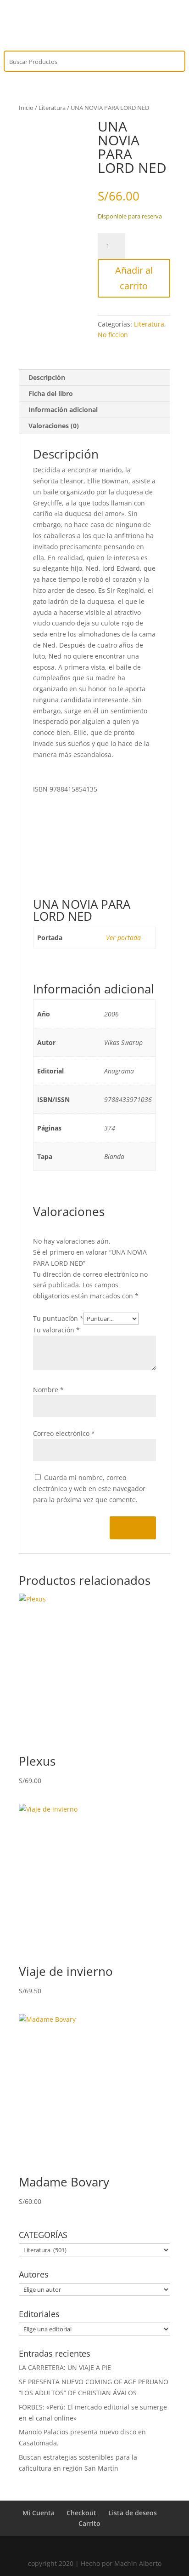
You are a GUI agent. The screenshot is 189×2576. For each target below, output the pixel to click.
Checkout (81, 2513)
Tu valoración (56, 1330)
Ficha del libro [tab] (51, 393)
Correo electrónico (64, 1433)
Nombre (48, 1390)
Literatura (52, 108)
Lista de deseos (133, 2513)
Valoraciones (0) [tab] (54, 426)
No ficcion (113, 335)
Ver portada (123, 938)
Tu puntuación (58, 1318)
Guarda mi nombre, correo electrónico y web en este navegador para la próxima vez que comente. (89, 1489)
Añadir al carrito (134, 278)
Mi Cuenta (39, 2513)
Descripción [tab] (47, 377)
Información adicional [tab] (63, 410)
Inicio (26, 108)
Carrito (89, 2523)
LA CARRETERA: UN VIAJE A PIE (65, 2367)
